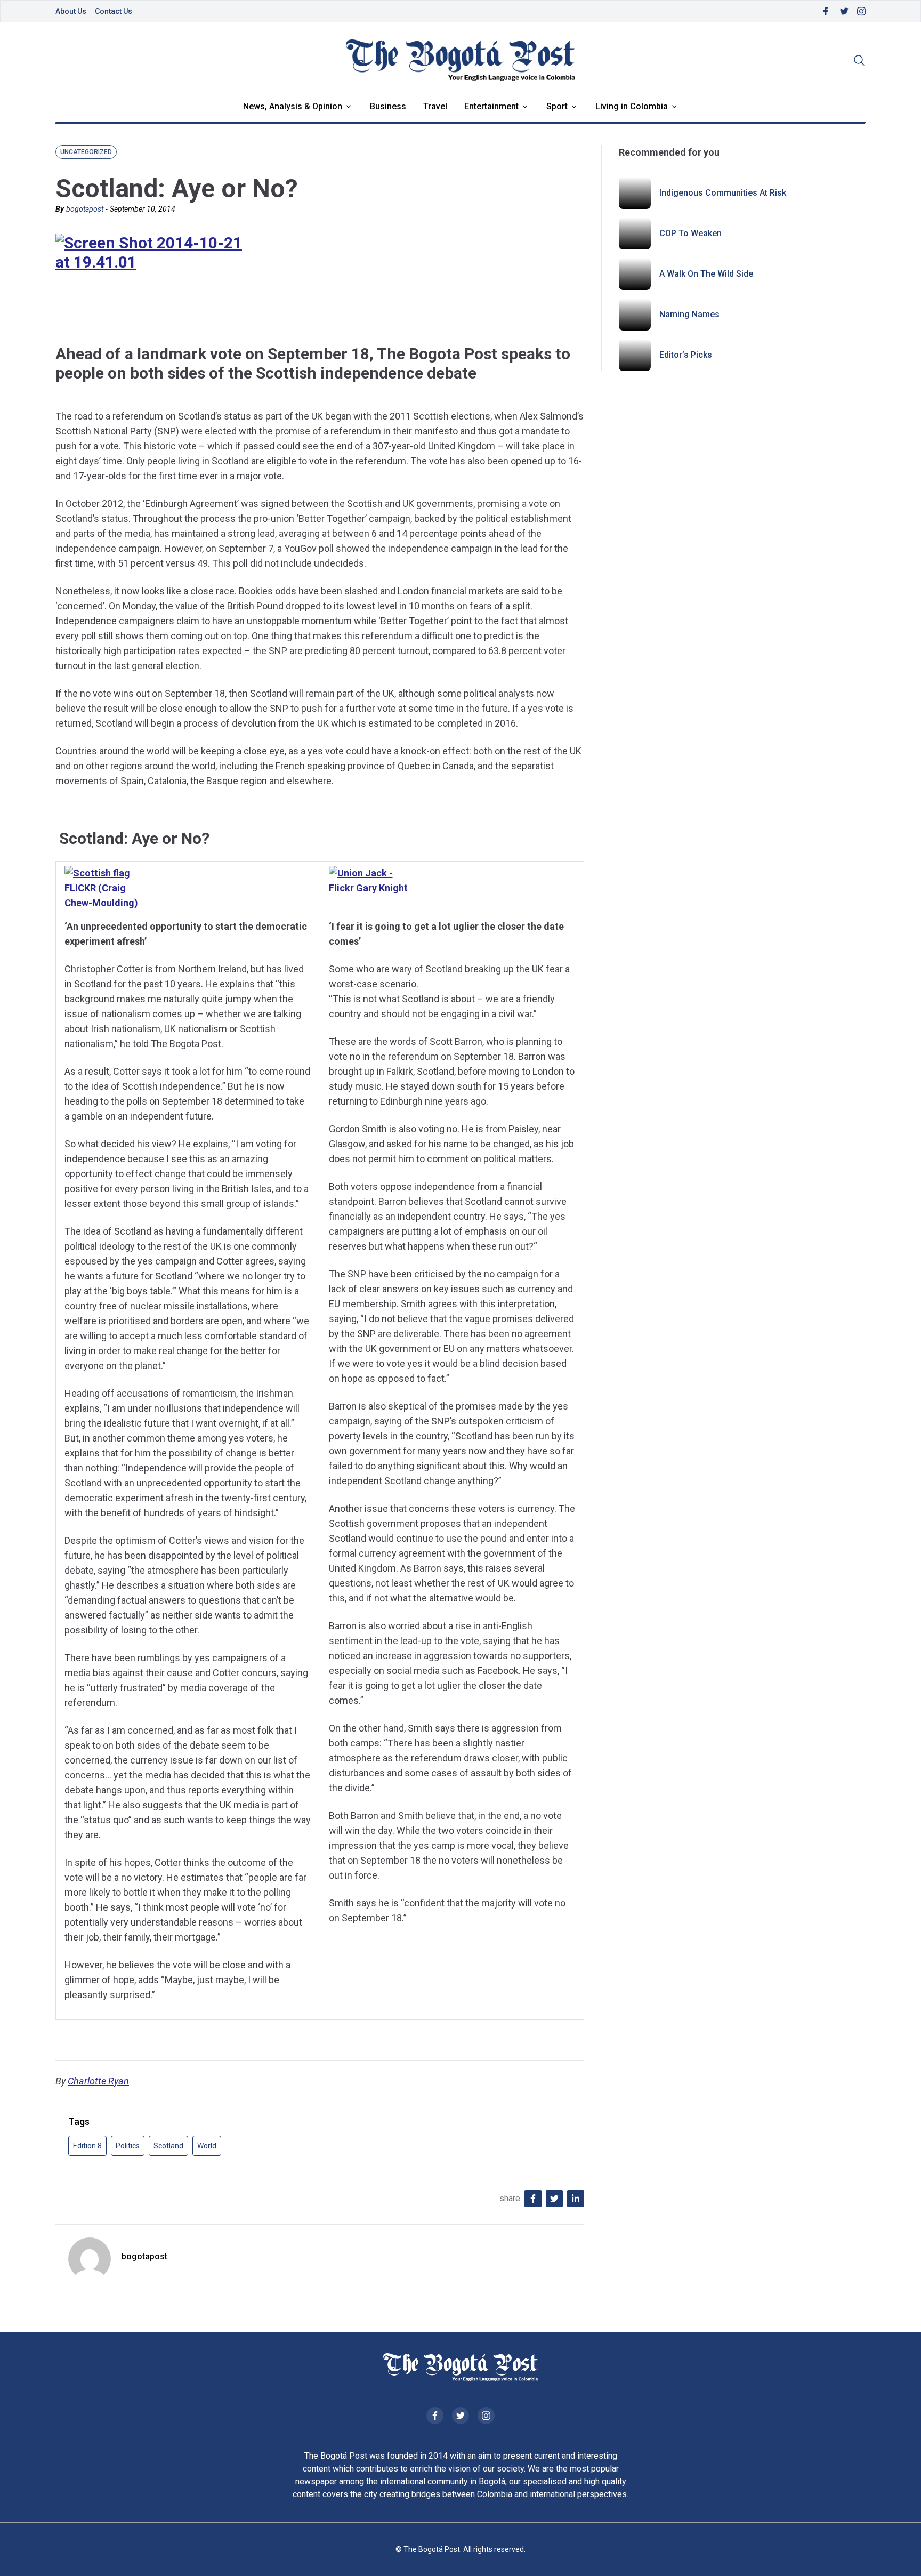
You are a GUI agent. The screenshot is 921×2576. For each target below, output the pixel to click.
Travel (435, 106)
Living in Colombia (632, 106)
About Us (71, 11)
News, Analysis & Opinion (293, 106)
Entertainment (491, 106)
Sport (557, 106)
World (207, 2146)
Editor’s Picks (686, 355)
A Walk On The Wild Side (706, 274)
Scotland (168, 2146)
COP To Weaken (690, 233)
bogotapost (85, 209)
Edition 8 (87, 2146)
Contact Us (114, 11)
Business (388, 106)
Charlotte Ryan (98, 2081)
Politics (128, 2146)
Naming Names (689, 314)
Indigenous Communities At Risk (723, 193)
